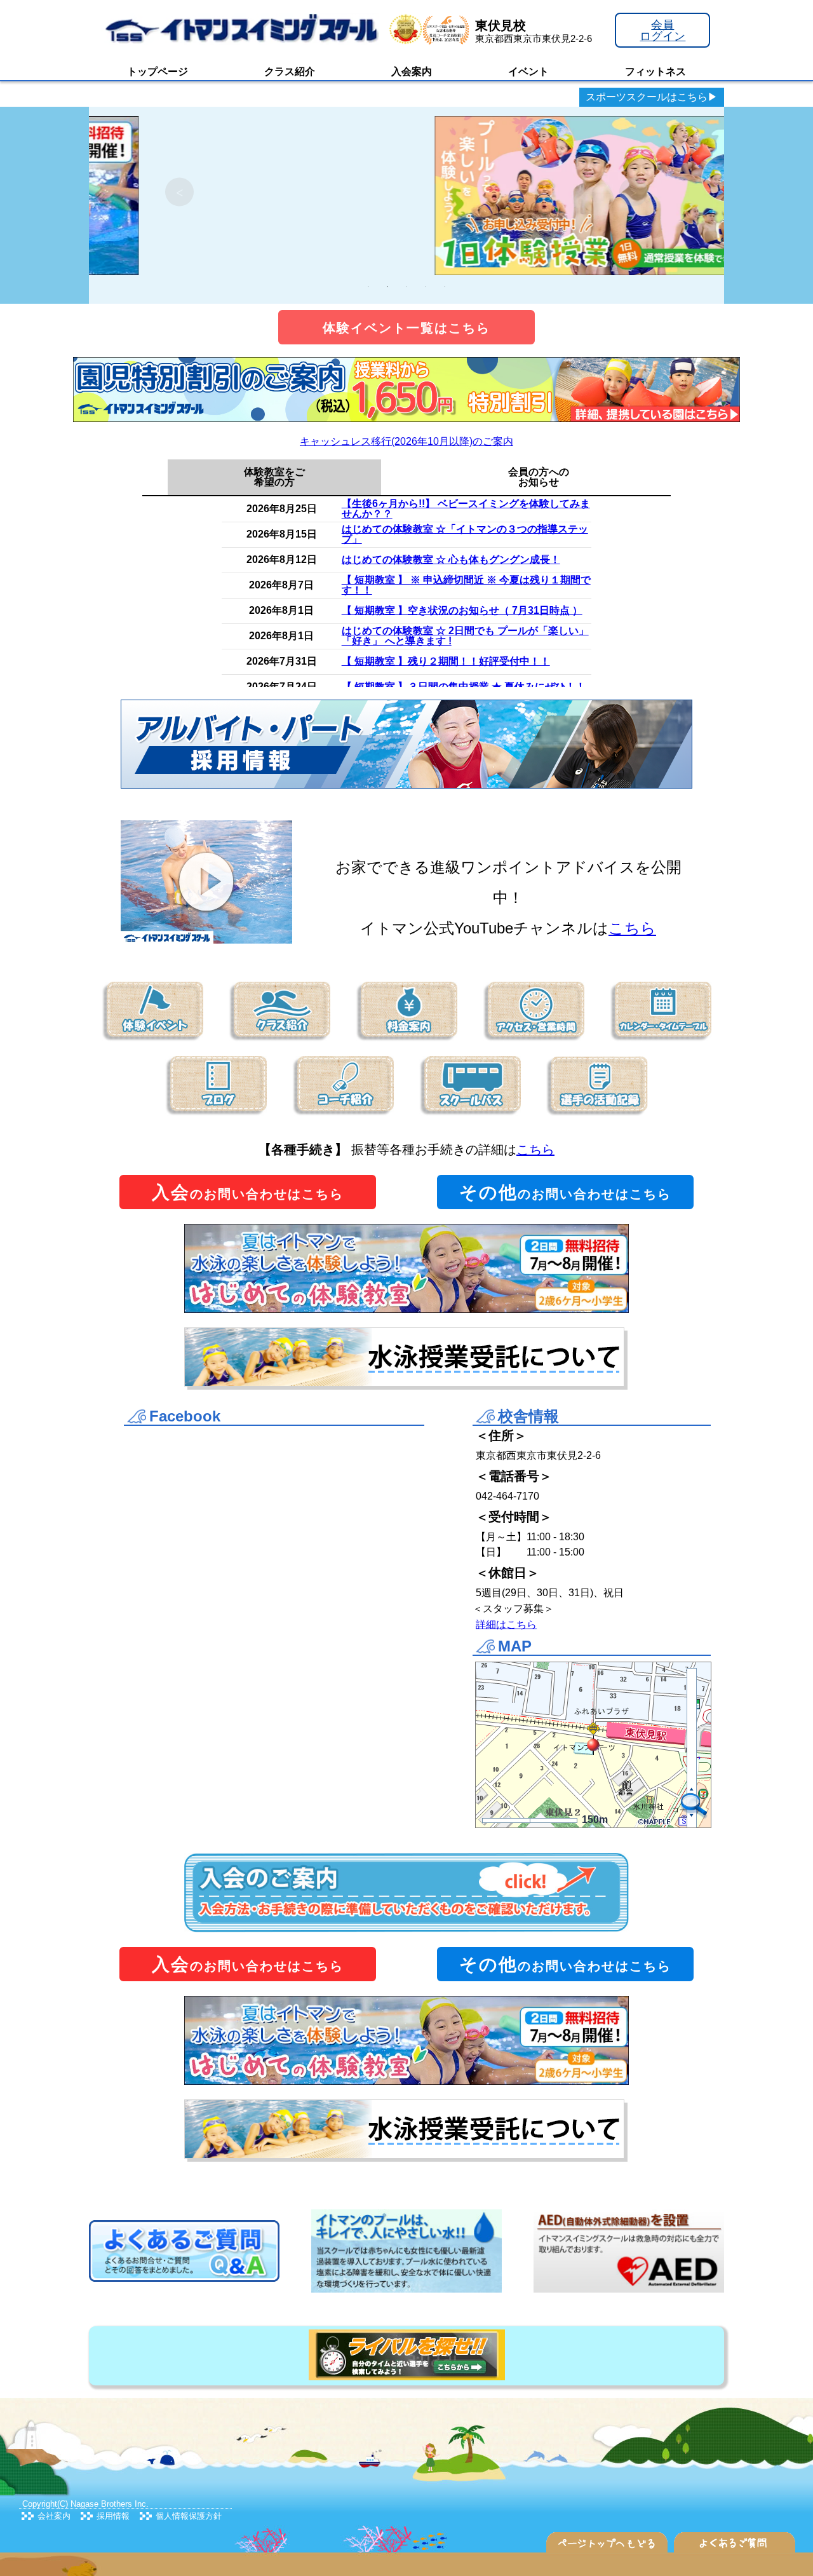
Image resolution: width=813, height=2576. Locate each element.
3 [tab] (406, 287)
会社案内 (54, 2516)
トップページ (158, 71)
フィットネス (655, 71)
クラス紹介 (290, 71)
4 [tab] (426, 287)
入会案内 (412, 71)
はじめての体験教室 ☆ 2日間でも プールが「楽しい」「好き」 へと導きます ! (465, 636)
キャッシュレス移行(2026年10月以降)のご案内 (406, 441)
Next (634, 192)
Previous (179, 192)
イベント (528, 71)
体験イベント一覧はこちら (406, 328)
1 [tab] (368, 287)
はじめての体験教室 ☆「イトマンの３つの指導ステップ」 (465, 534)
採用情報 (113, 2516)
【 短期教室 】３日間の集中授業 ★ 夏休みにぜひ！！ (464, 687)
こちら (632, 928)
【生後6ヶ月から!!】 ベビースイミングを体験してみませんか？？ (466, 509)
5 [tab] (445, 287)
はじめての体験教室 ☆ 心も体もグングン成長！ (451, 559)
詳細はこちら (506, 1624)
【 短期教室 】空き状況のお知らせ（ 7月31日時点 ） (462, 610)
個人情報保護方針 (189, 2516)
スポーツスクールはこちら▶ (652, 97)
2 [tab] (387, 287)
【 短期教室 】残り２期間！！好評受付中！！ (446, 661)
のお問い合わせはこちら (248, 1192)
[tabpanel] (406, 192)
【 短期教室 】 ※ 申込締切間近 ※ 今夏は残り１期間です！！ (466, 585)
